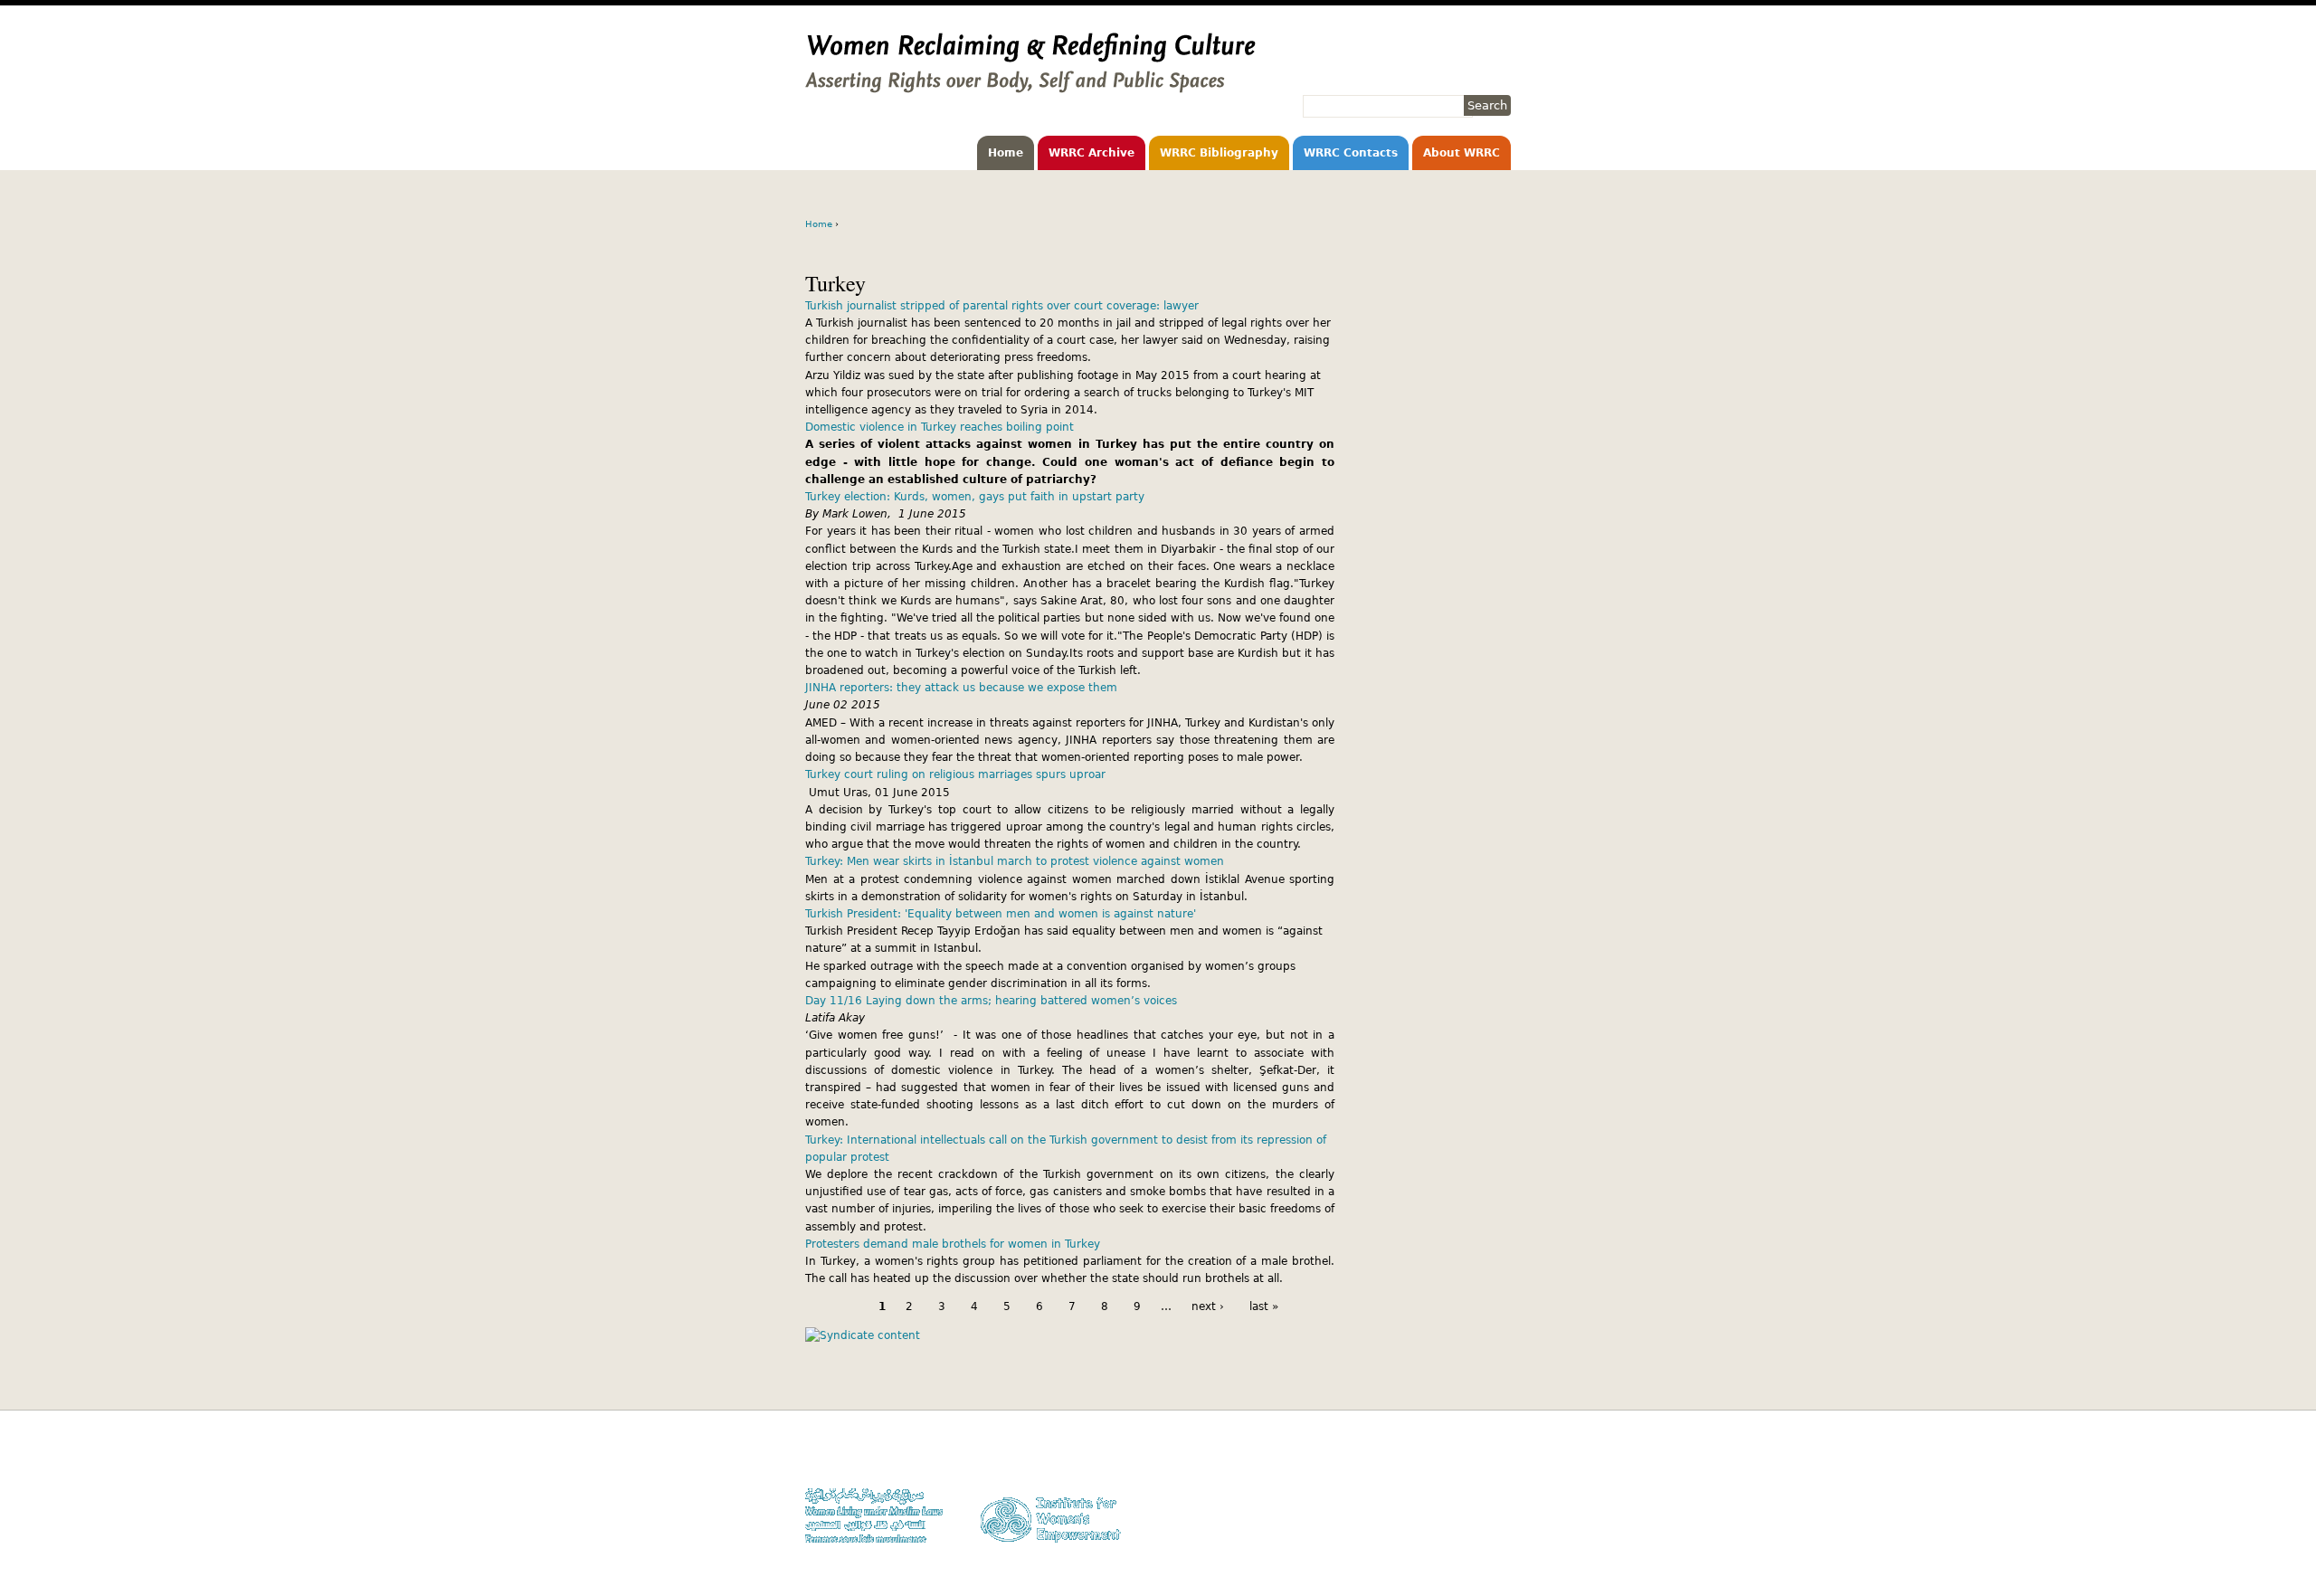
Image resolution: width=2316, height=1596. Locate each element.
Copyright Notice (1468, 1473)
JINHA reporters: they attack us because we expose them (961, 688)
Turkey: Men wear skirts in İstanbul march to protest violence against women (1015, 861)
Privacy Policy (1475, 1491)
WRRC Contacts (1351, 153)
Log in (1495, 1525)
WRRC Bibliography (1219, 153)
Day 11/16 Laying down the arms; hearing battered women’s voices (991, 1001)
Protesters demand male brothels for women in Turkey (953, 1244)
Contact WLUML (1472, 1508)
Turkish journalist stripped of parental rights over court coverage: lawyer (1002, 306)
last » (1264, 1306)
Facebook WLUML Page (1453, 1543)
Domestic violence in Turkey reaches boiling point (940, 427)
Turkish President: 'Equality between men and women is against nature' (1001, 914)
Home (1006, 153)
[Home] (1030, 84)
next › (1208, 1306)
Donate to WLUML (1466, 1456)
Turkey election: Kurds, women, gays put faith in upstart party (975, 497)
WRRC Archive (1092, 153)
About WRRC (1462, 153)
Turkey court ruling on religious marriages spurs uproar (955, 774)
